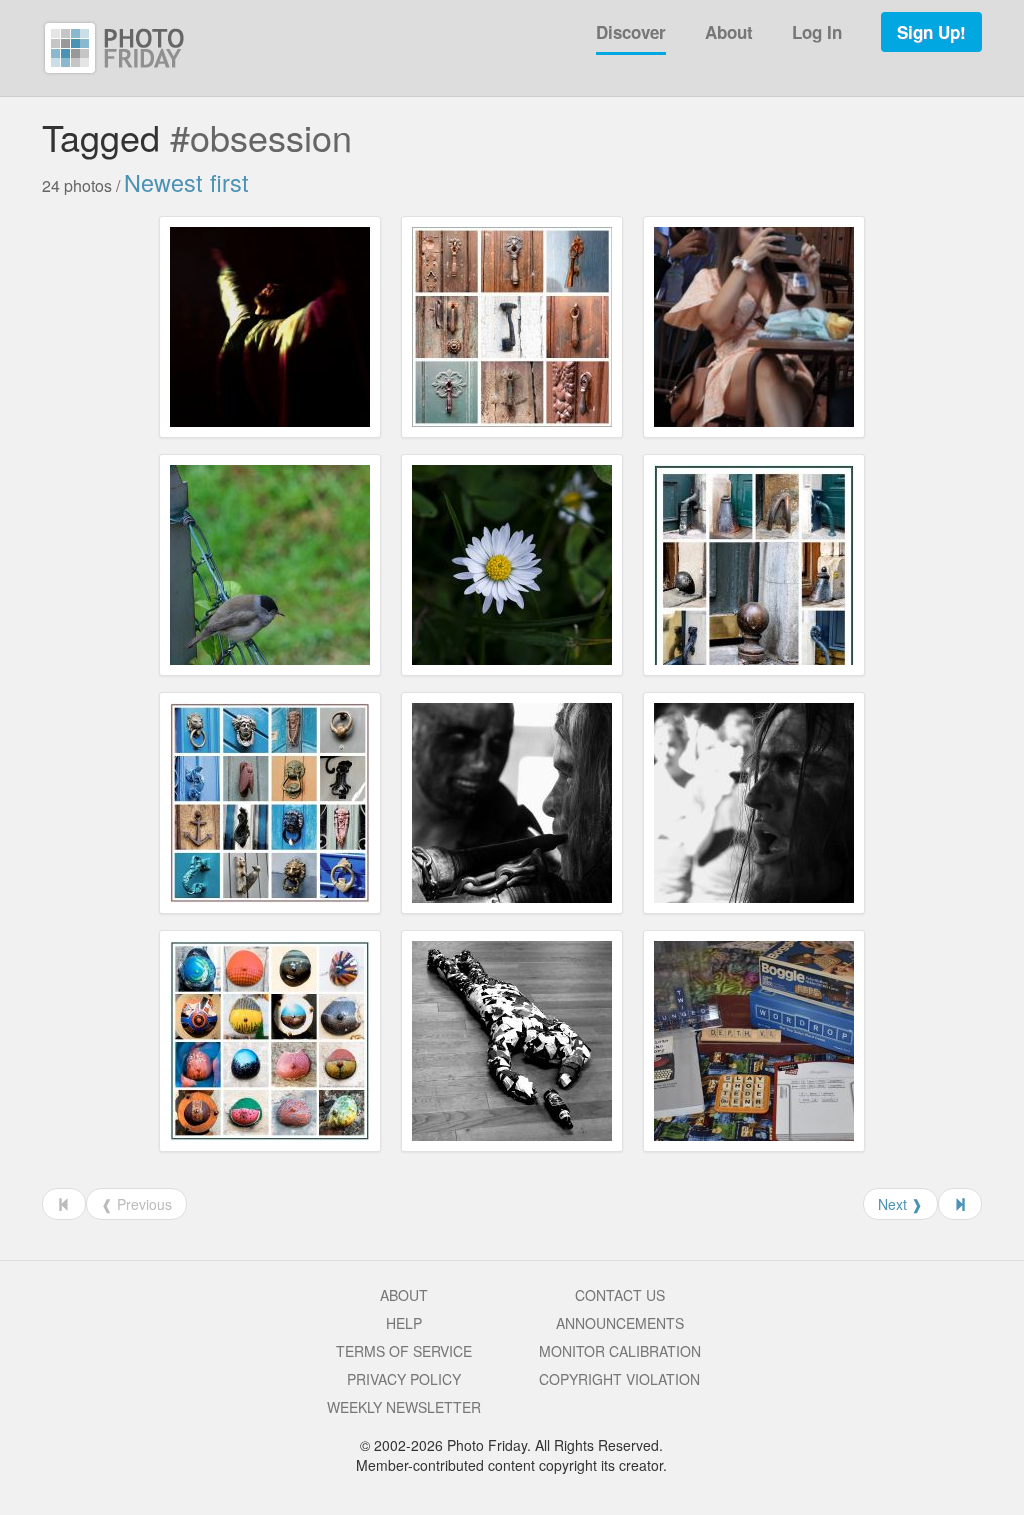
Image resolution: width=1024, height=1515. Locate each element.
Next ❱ (900, 1204)
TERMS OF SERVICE (404, 1351)
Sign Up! (931, 32)
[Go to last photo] (960, 1204)
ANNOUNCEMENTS (620, 1323)
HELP (404, 1323)
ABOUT (404, 1295)
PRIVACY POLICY (404, 1379)
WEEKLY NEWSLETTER (404, 1407)
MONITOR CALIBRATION (620, 1351)
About (729, 32)
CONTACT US (620, 1295)
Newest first (186, 182)
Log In (817, 32)
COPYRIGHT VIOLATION (619, 1379)
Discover (631, 32)
